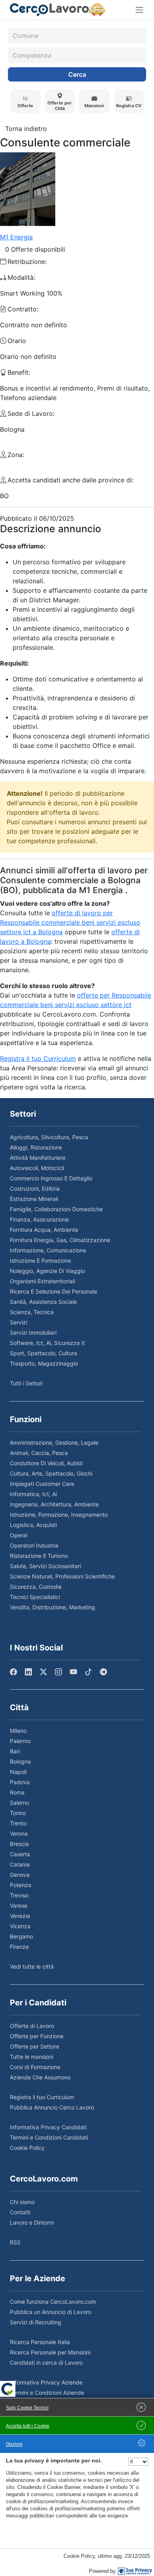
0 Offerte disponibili (35, 249)
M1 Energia (16, 237)
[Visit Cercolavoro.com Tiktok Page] (88, 1672)
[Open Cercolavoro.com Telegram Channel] (103, 1672)
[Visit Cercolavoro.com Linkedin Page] (28, 1672)
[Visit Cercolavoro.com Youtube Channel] (73, 1672)
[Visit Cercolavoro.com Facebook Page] (13, 1672)
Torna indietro (26, 129)
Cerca (77, 74)
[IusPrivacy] (135, 2571)
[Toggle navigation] (139, 10)
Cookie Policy (79, 2556)
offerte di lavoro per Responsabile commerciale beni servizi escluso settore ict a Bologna (70, 922)
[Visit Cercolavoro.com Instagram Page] (58, 1672)
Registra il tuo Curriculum (38, 1058)
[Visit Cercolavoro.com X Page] (43, 1672)
